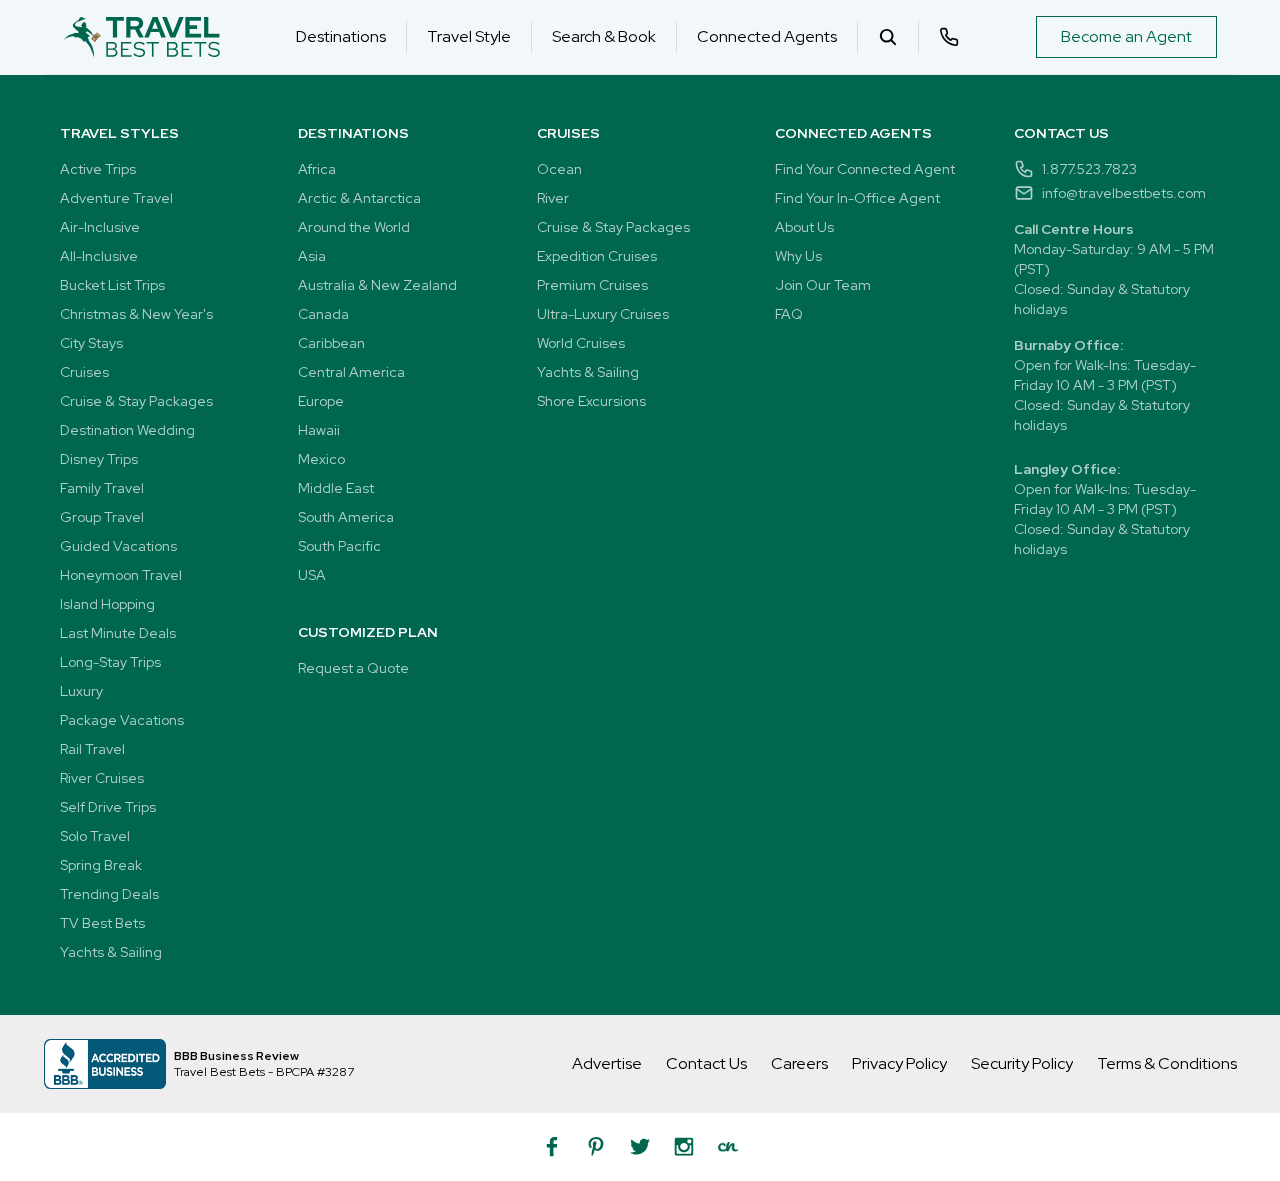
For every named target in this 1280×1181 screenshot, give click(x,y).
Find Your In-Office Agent (857, 198)
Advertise (607, 1063)
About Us (804, 227)
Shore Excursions (591, 401)
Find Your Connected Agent (865, 169)
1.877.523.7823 (1089, 169)
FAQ (789, 314)
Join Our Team (823, 285)
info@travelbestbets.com (1124, 193)
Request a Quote (353, 668)
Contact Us (706, 1063)
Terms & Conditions (1167, 1063)
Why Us (798, 256)
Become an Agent (1126, 36)
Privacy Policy (899, 1063)
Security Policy (1022, 1063)
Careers (799, 1063)
